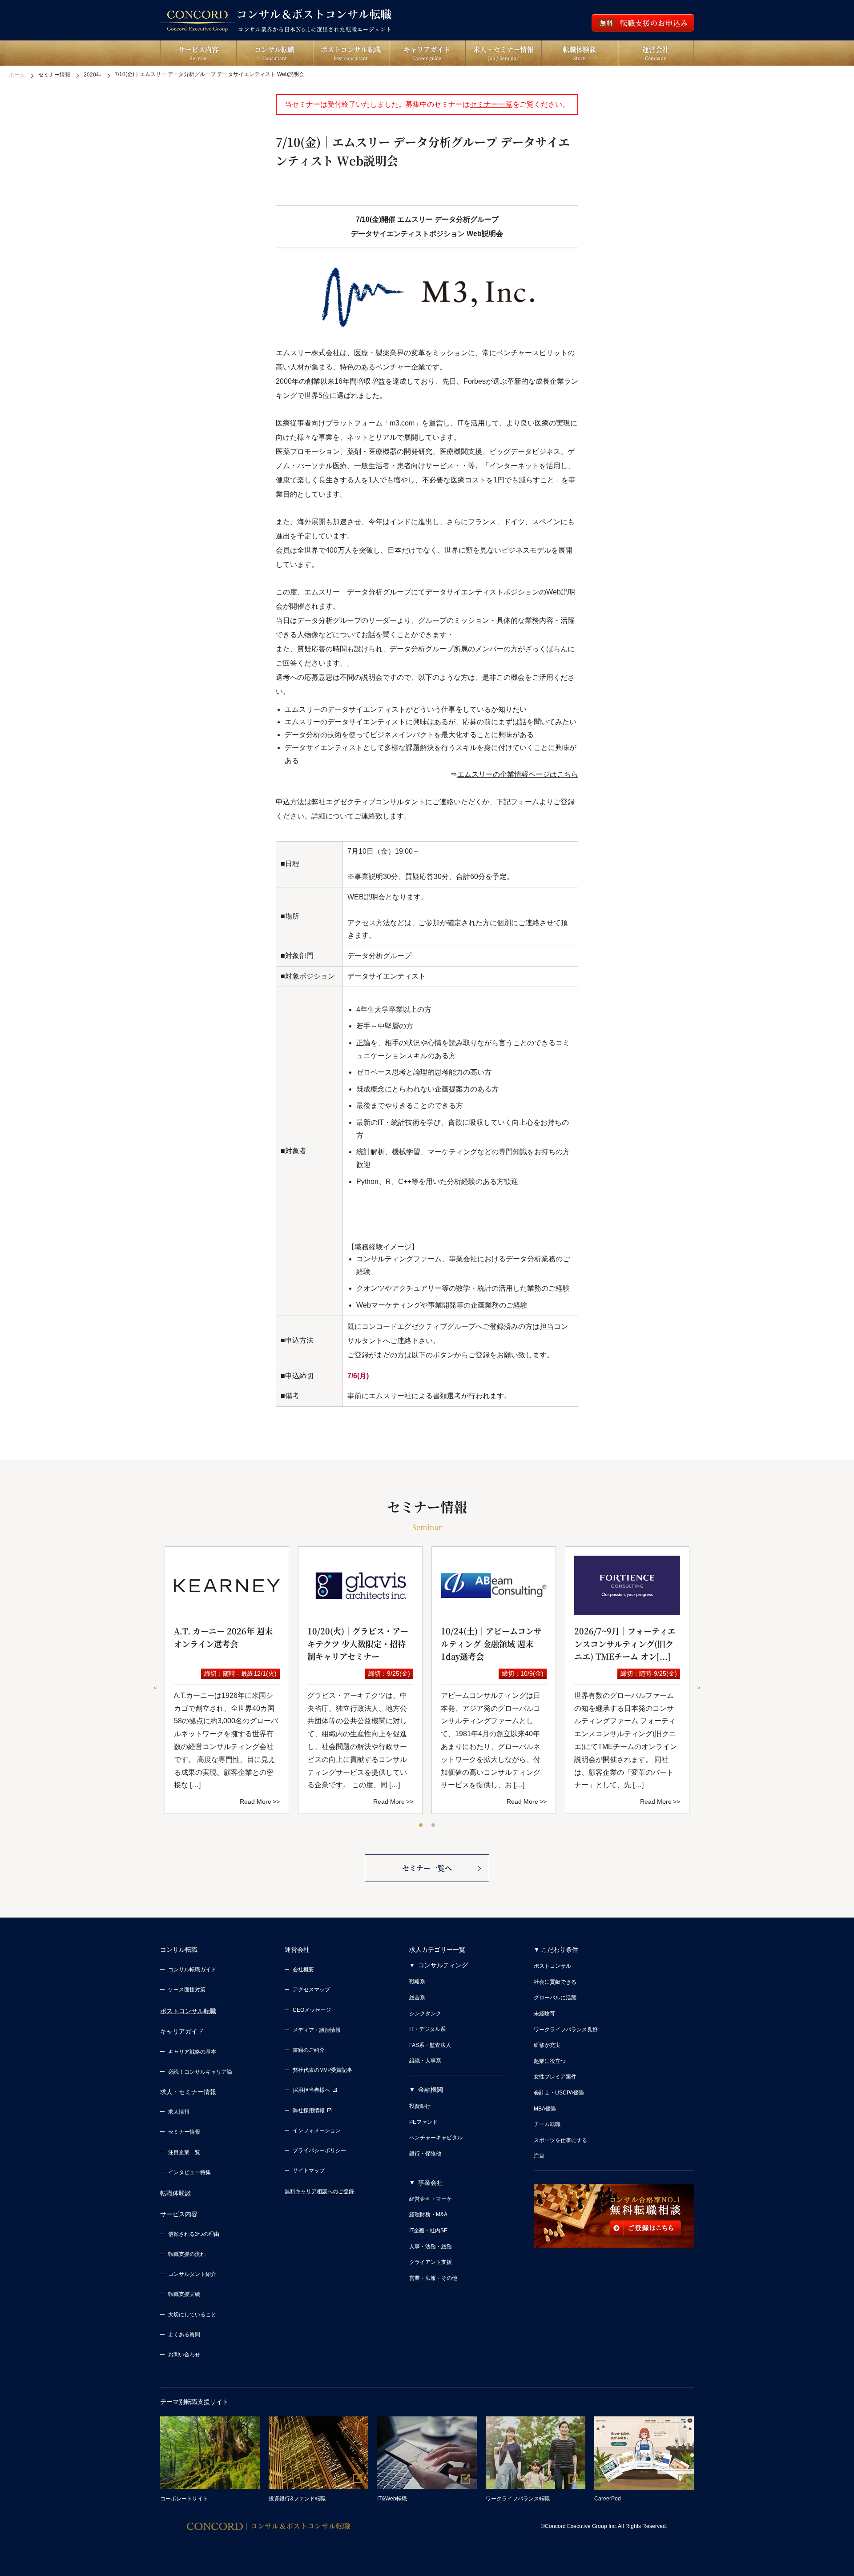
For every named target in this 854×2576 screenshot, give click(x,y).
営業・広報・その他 (433, 2278)
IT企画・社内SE (428, 2231)
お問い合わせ (184, 2355)
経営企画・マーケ (431, 2199)
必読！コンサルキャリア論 (200, 2072)
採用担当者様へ (311, 2090)
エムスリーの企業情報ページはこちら (518, 774)
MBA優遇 (545, 2109)
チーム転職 (547, 2124)
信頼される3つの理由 (194, 2234)
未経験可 (544, 2014)
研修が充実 (547, 2045)
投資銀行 (420, 2106)
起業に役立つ (550, 2061)
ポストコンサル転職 (188, 2011)
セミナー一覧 (491, 104)
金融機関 (431, 2090)
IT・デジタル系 (427, 2029)
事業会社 (431, 2183)
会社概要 (303, 1970)
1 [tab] (421, 1826)
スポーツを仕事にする (560, 2140)
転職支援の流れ (187, 2254)
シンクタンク (425, 2014)
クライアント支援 (431, 2262)
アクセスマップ (311, 1990)
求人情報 (179, 2112)
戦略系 (417, 1982)
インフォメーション (317, 2131)
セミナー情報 (184, 2132)
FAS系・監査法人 (430, 2045)
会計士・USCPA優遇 (559, 2093)
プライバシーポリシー (319, 2151)
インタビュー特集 (189, 2172)
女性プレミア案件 (555, 2077)
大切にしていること (192, 2315)
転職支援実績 (184, 2294)
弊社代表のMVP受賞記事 (322, 2070)
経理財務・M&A (428, 2215)
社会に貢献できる (555, 1982)
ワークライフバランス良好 (566, 2030)
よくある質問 (184, 2335)
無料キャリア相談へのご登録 (319, 2191)
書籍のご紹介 (309, 2050)
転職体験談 (176, 2193)
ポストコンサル (552, 1966)
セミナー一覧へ (427, 1868)
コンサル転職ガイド (192, 1970)
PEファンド (423, 2122)
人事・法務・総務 (431, 2247)
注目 (539, 2156)
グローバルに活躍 (555, 1998)
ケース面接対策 (187, 1990)
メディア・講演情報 (317, 2030)
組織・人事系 (425, 2061)
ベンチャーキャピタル (436, 2138)
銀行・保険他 (425, 2154)
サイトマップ (309, 2171)
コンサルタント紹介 (192, 2274)
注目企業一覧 (184, 2152)
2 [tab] (434, 1826)
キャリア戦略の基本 (192, 2052)
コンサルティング (443, 1965)
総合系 (417, 1998)
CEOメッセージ (312, 2010)
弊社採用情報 (309, 2111)
